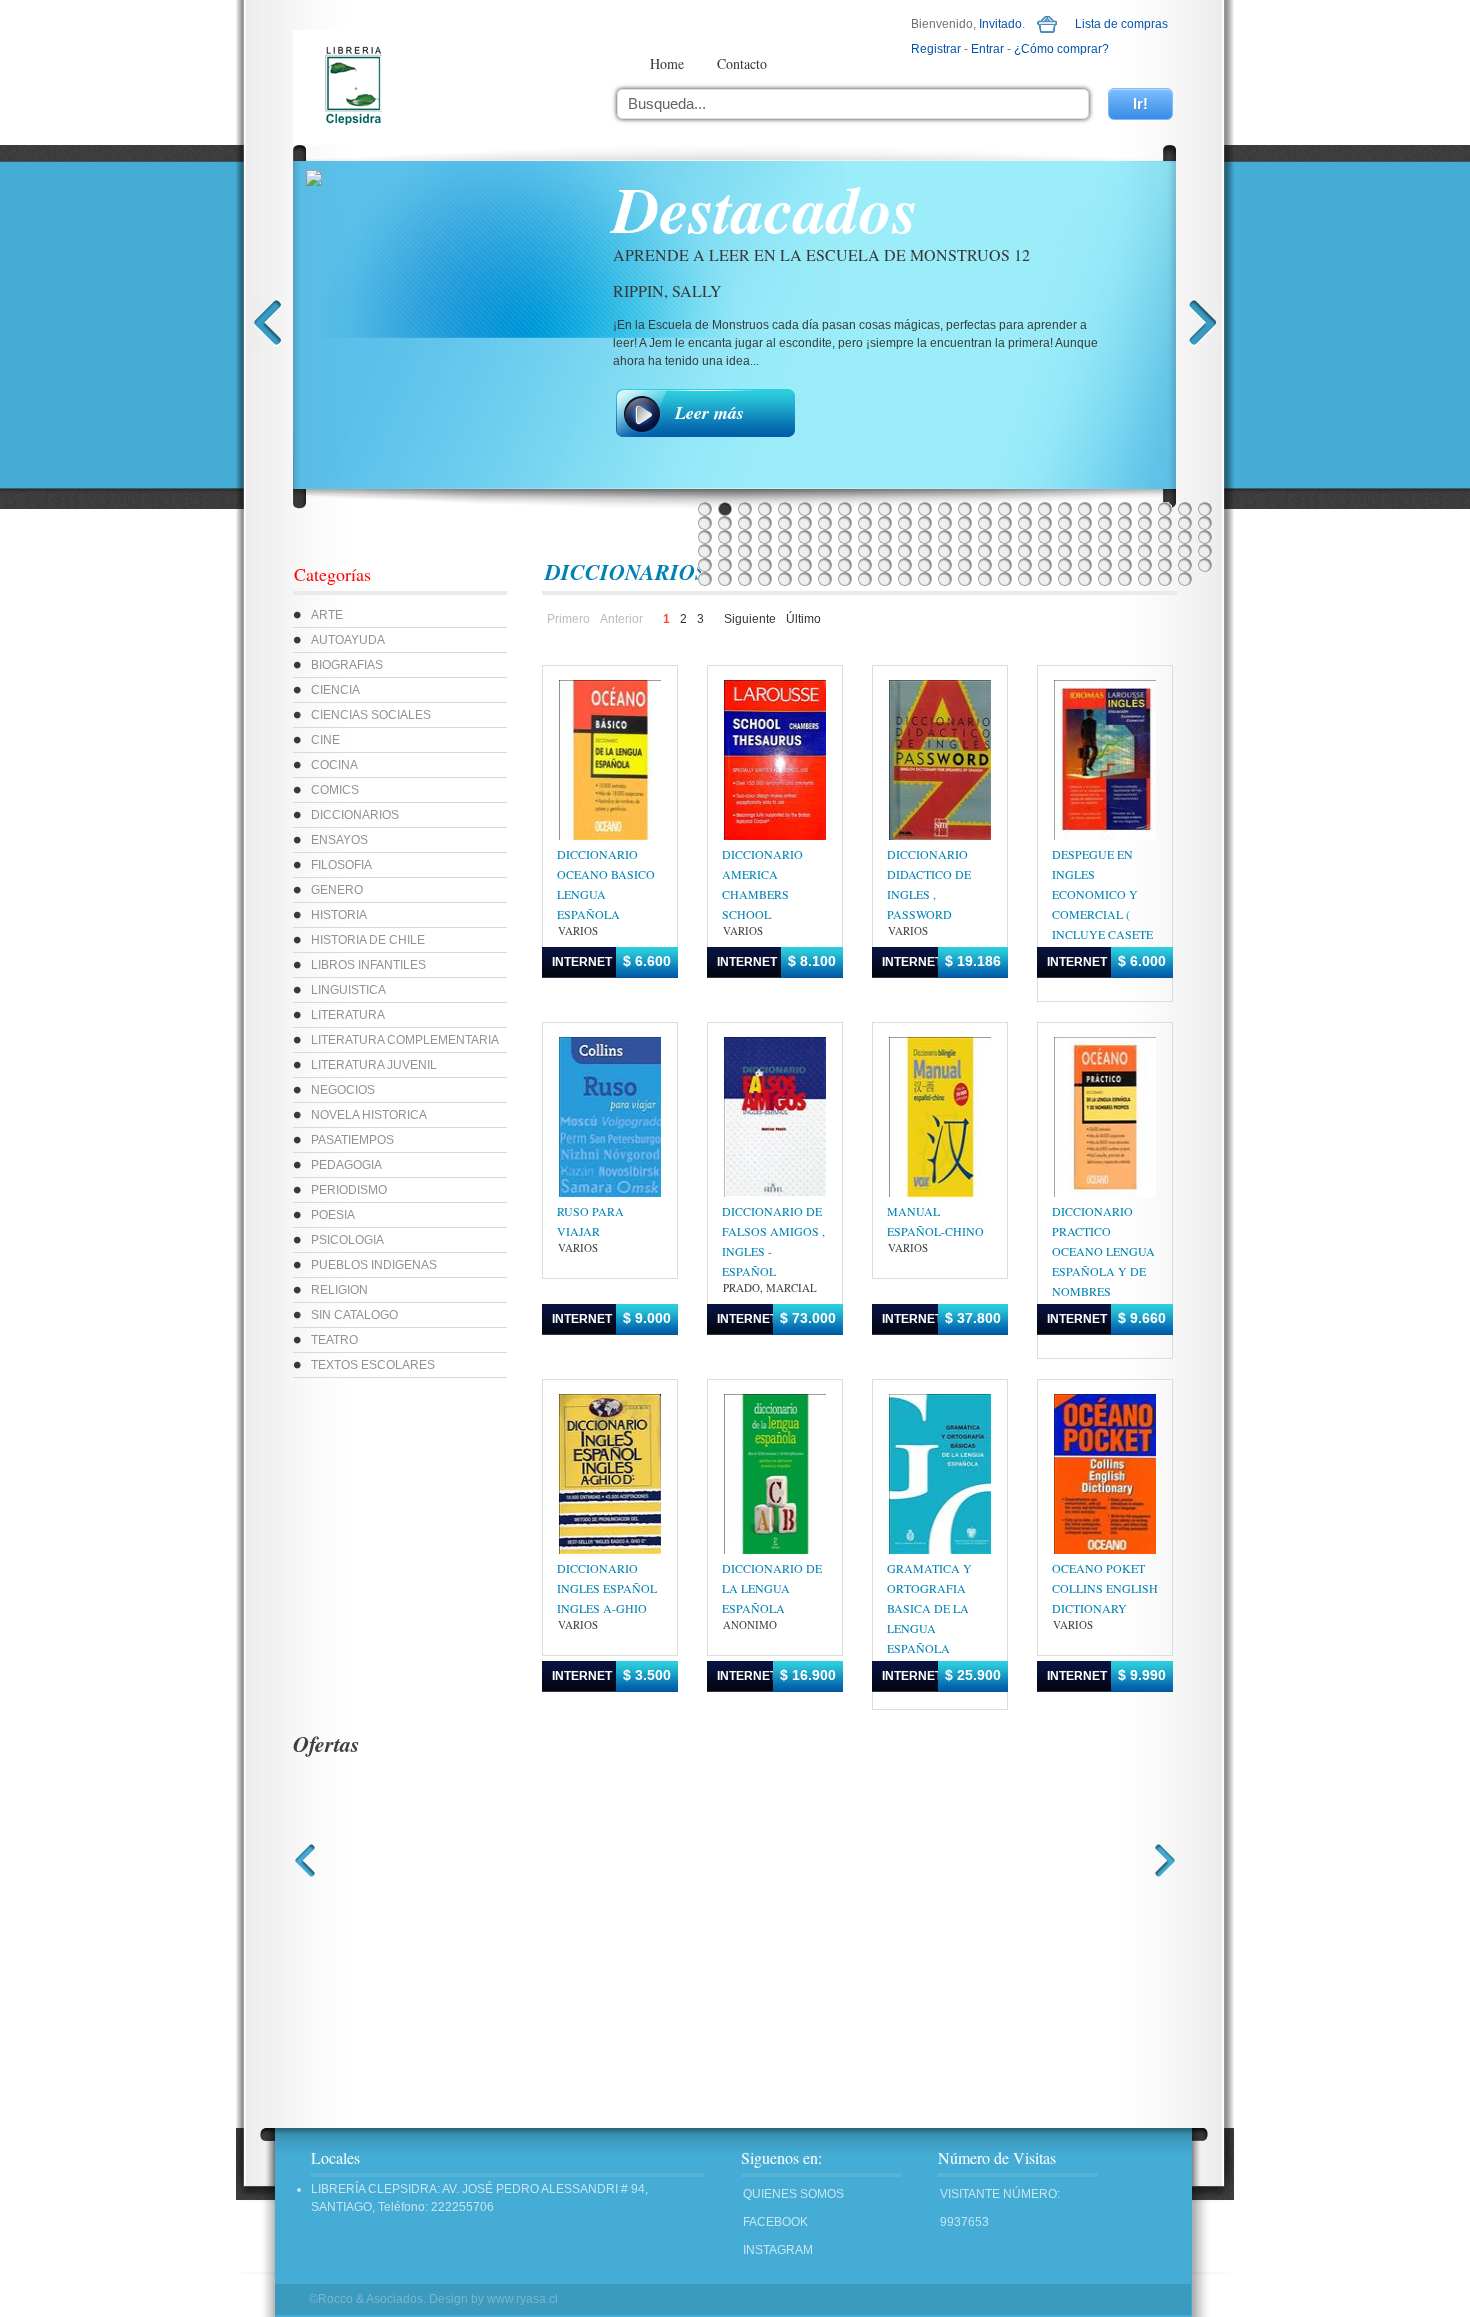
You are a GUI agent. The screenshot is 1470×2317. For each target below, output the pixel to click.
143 (945, 579)
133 (745, 579)
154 (1165, 579)
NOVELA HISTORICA (369, 1115)
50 (1165, 523)
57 (785, 537)
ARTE (327, 615)
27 (705, 523)
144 (965, 579)
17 (1025, 509)
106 (725, 565)
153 (1145, 579)
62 (885, 537)
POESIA (333, 1215)
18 (1045, 509)
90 (925, 551)
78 (1205, 537)
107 (745, 565)
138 (845, 579)
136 (805, 579)
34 (845, 523)
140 (885, 579)
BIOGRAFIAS (347, 665)
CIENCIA (335, 690)
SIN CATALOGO (354, 1315)
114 (885, 565)
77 (1185, 537)
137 (825, 579)
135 (785, 579)
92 (965, 551)
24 (1165, 509)
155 (1185, 579)
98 (1085, 551)
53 (705, 537)
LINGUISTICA (348, 990)
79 (705, 551)
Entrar (987, 49)
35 (865, 523)
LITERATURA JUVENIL (374, 1065)
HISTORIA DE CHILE (368, 940)
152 (1125, 579)
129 (1185, 565)
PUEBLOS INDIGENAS (374, 1265)
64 (925, 537)
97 (1065, 551)
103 (1185, 551)
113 (865, 565)
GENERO (337, 890)
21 (1105, 509)
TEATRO (334, 1340)
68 (1005, 537)
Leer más (709, 412)
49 (1145, 523)
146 (1005, 579)
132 (725, 579)
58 (805, 537)
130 (1205, 565)
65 (945, 537)
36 (885, 523)
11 (905, 509)
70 (1045, 537)
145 (985, 579)
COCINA (334, 765)
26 (1205, 509)
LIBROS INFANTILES (368, 965)
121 (1025, 565)
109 (785, 565)
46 (1085, 523)
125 (1105, 565)
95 (1025, 551)
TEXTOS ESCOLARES (373, 1365)
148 (1045, 579)
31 (785, 523)
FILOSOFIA (341, 865)
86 (845, 551)
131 (705, 579)
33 (825, 523)
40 (965, 523)
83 (785, 551)
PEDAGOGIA (346, 1165)
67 (985, 537)
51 (1185, 523)
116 (925, 565)
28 (725, 523)
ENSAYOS (339, 840)
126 (1125, 565)
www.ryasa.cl (522, 2299)
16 (1005, 509)
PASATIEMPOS (352, 1140)
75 (1145, 537)
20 (1085, 509)
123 (1065, 565)
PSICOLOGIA (347, 1240)
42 (1005, 523)
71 (1065, 537)
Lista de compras (1121, 24)
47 (1105, 523)
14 (965, 509)
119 (985, 565)
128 (1165, 565)
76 (1165, 537)
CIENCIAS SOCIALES (371, 715)
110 (805, 565)
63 (905, 537)
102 (1165, 551)
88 (885, 551)
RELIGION (339, 1290)
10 (885, 509)
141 (905, 579)
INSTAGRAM (778, 2250)
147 (1025, 579)
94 (1005, 551)
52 (1205, 523)
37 (905, 523)
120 (1005, 565)
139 (865, 579)
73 (1105, 537)
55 (745, 537)
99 (1105, 551)
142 (925, 579)
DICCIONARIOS (355, 815)
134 (765, 579)
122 (1045, 565)
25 (1185, 509)
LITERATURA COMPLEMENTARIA (405, 1040)
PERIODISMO (349, 1190)
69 (1025, 537)
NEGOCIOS (343, 1090)
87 (865, 551)
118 (965, 565)
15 (985, 509)
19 (1065, 509)
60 (845, 537)
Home (667, 63)
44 (1045, 523)
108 (765, 565)
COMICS (335, 790)
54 (725, 537)
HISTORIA (339, 915)
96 (1045, 551)
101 (1145, 551)
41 (985, 523)
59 (825, 537)
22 (1125, 509)
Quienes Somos (793, 2194)
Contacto (742, 63)
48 (1125, 523)
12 (925, 509)
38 (925, 523)
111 (825, 565)
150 (1085, 579)
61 (865, 537)
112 (845, 565)
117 (945, 565)
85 (825, 551)
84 (805, 551)
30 (765, 523)
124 (1085, 565)
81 (745, 551)
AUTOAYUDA (348, 640)
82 (765, 551)
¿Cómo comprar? (1061, 49)
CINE (325, 740)
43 (1025, 523)
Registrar (936, 49)
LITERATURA (348, 1015)
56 (765, 537)
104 (1205, 551)
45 (1065, 523)
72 (1085, 537)
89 (905, 551)
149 (1065, 579)
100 (1125, 551)
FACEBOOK (775, 2222)
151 (1105, 579)
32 (805, 523)
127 (1145, 565)
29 (745, 523)
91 (945, 551)
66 (965, 537)
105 (705, 565)
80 (725, 551)
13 (945, 509)
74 (1125, 537)
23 (1145, 509)
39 (945, 523)
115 (905, 565)
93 (985, 551)
